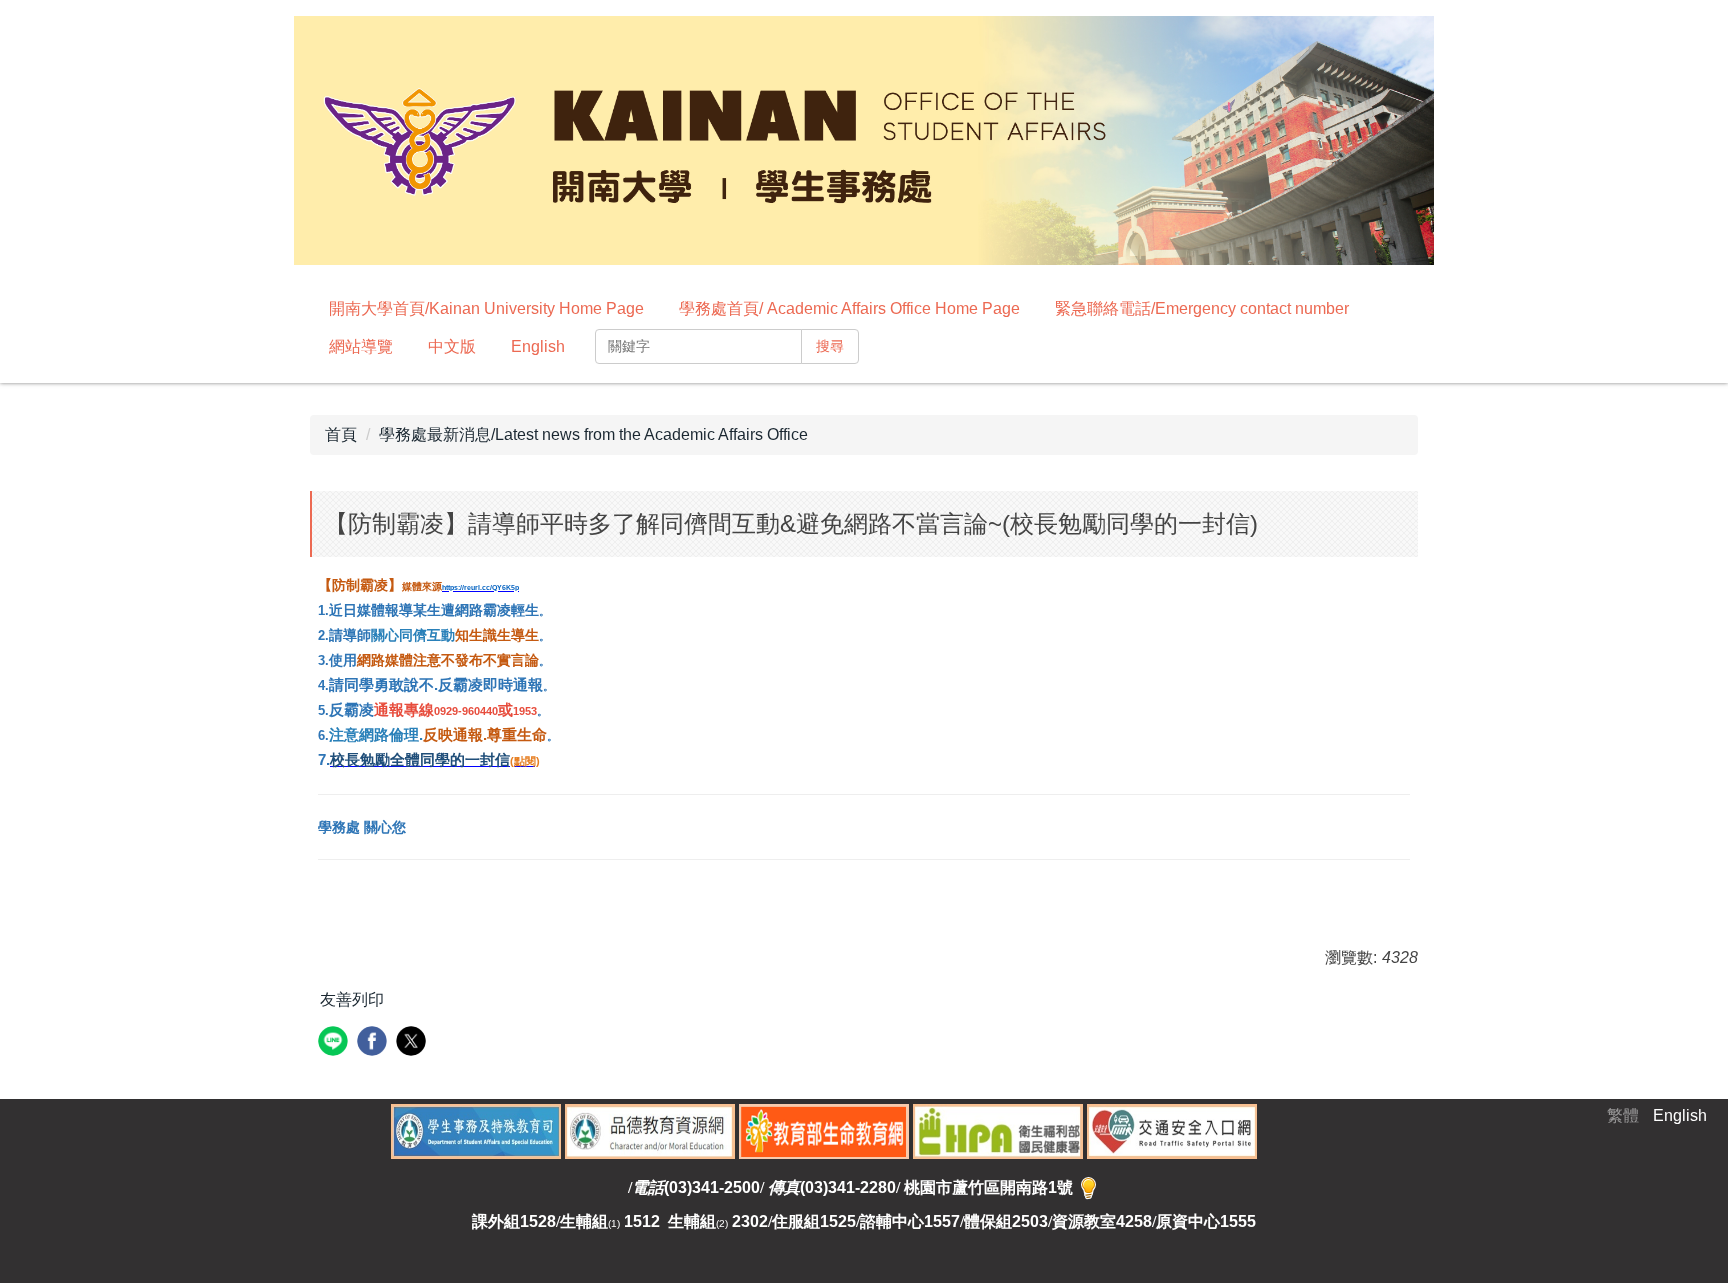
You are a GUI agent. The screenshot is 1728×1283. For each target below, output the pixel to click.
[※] (1088, 1187)
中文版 (452, 346)
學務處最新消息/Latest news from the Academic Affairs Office (593, 434)
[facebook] (374, 1043)
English (538, 346)
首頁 (341, 434)
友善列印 (352, 999)
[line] (335, 1043)
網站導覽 (361, 346)
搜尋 (830, 346)
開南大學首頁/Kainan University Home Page (486, 308)
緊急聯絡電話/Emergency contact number (1202, 308)
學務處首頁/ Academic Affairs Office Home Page (849, 308)
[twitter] (413, 1043)
